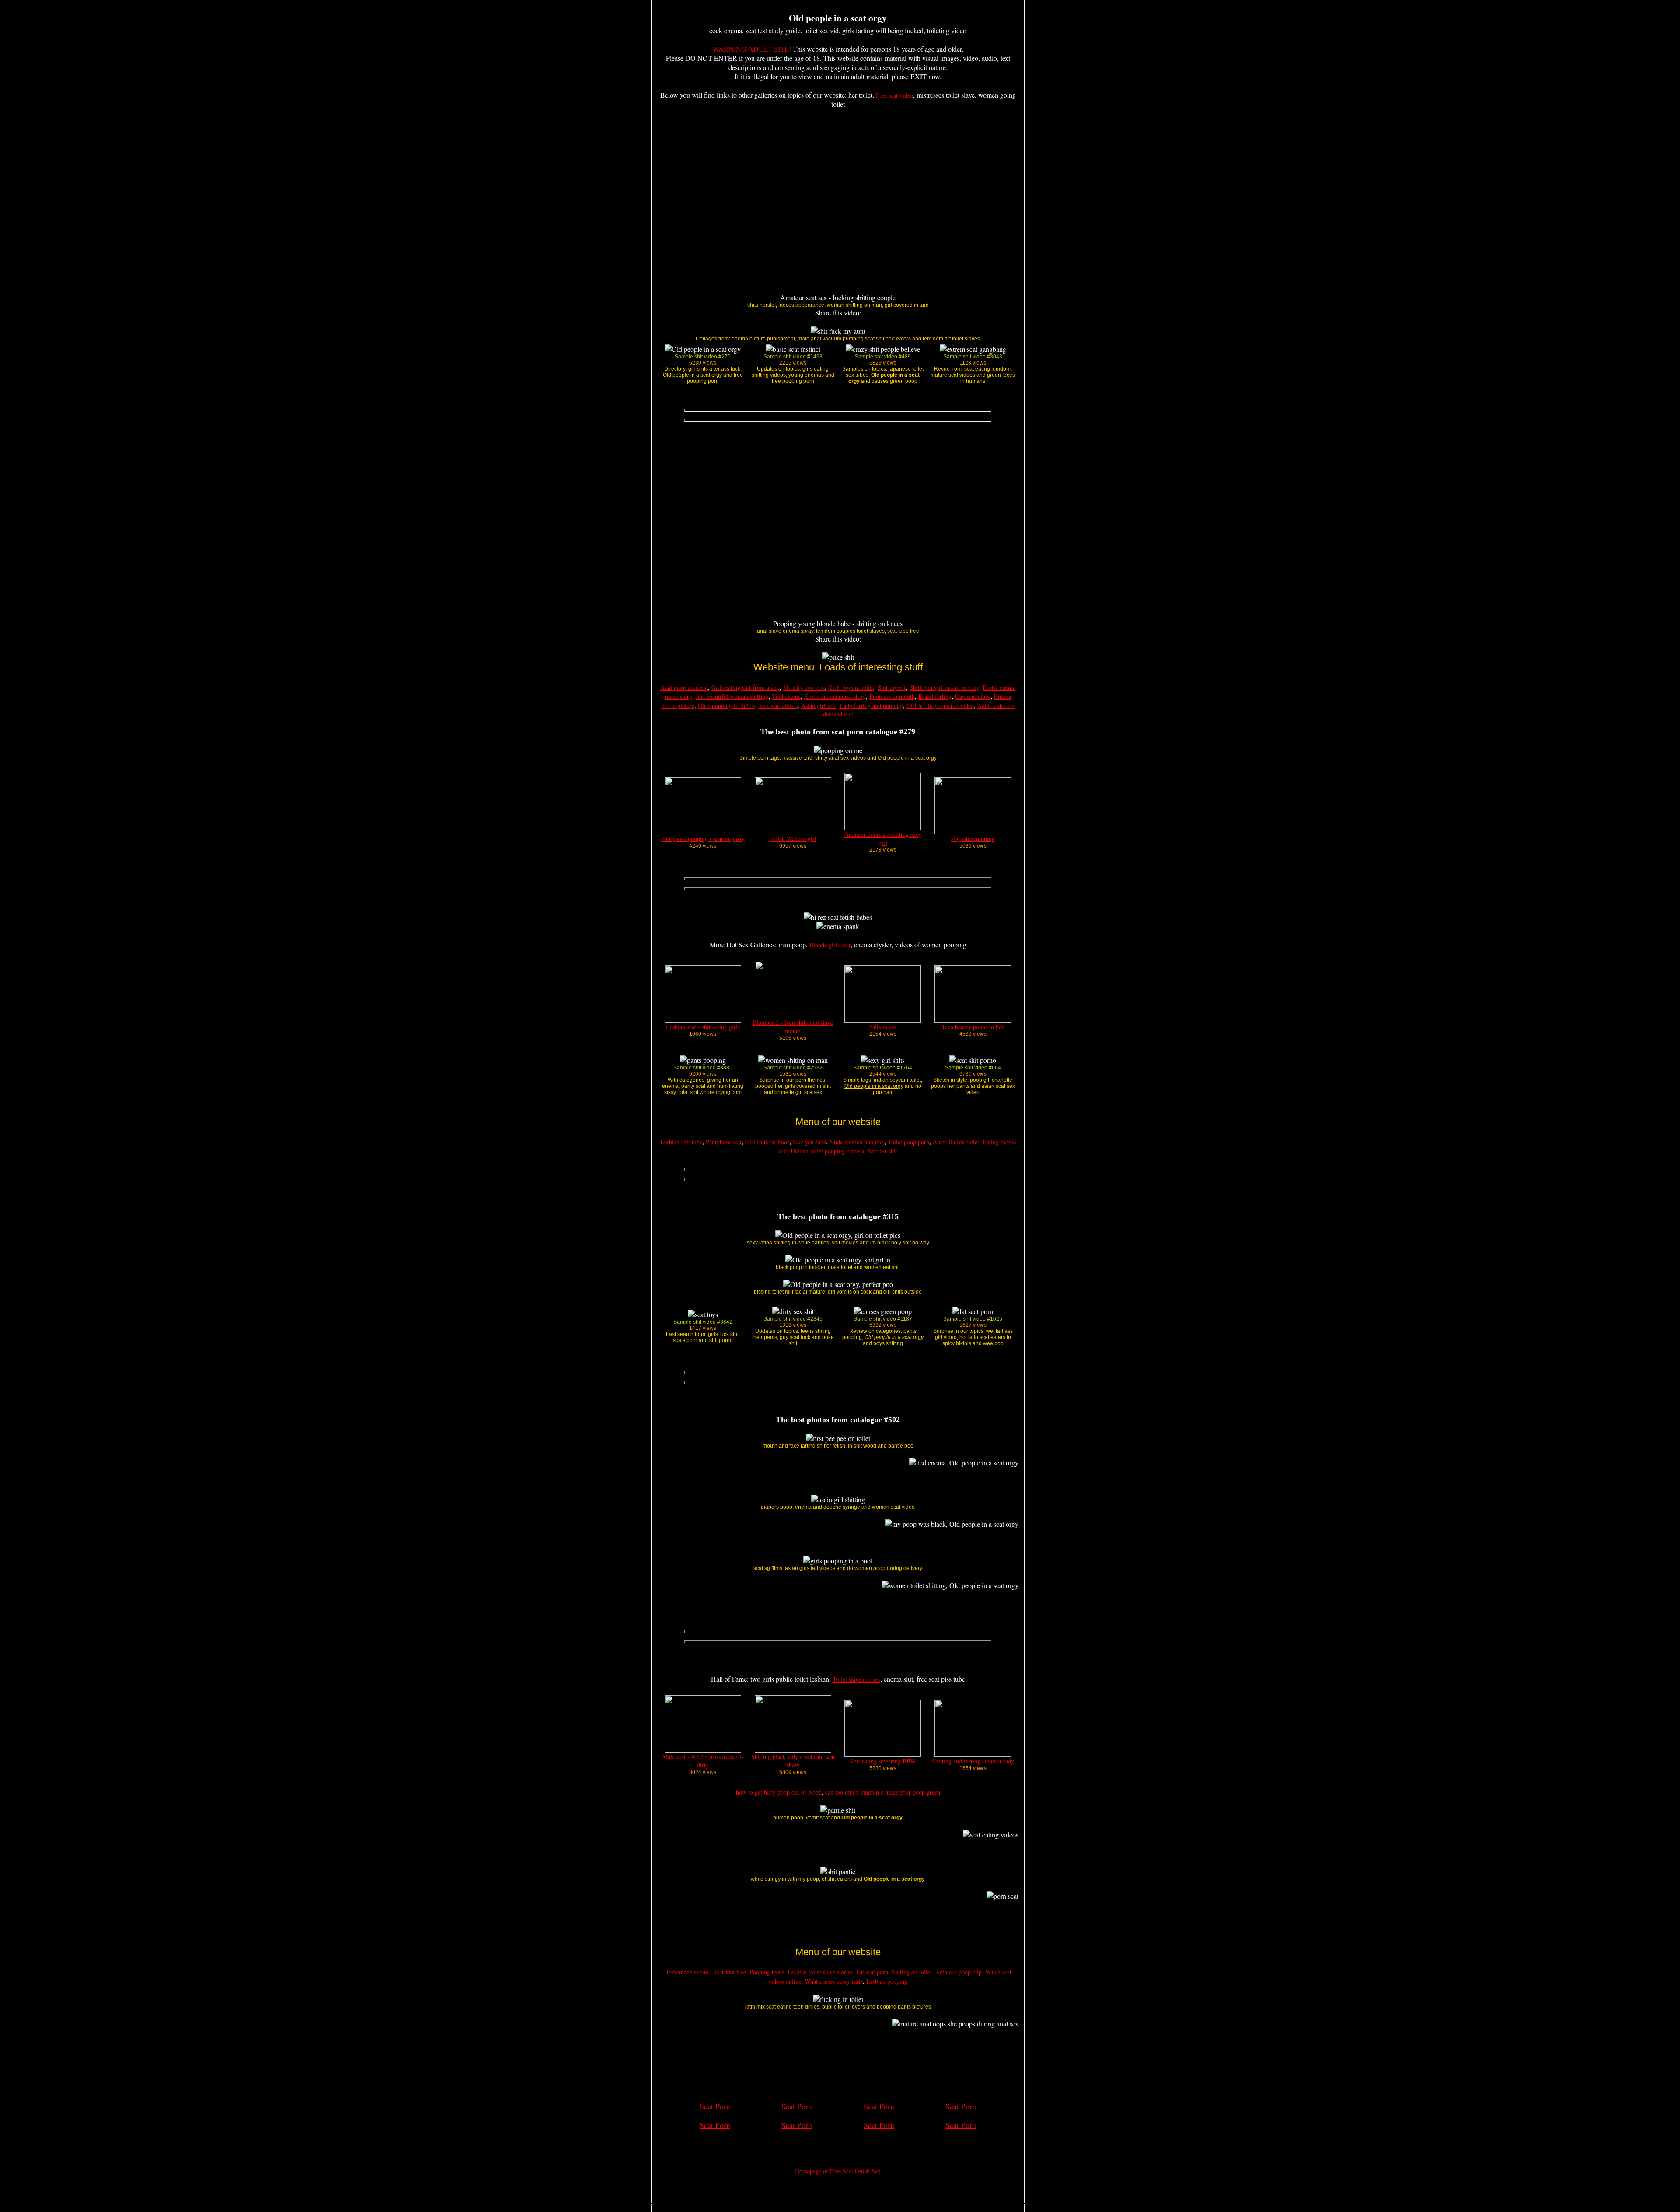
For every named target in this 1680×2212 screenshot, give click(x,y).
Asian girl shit (819, 706)
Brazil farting (935, 696)
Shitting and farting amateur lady (973, 1761)
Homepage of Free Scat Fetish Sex (838, 2171)
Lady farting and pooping (871, 706)
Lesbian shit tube (681, 1142)
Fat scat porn (872, 1972)
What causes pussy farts (834, 1981)
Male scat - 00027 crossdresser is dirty (703, 1761)
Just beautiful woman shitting (732, 696)
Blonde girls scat (830, 945)
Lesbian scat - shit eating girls (703, 1027)
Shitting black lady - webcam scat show (793, 1761)
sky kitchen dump (973, 839)
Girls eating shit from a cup (745, 687)
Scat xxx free (730, 1972)
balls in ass (883, 1027)
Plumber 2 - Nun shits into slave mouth (793, 1027)
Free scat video (894, 95)
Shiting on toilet (912, 1972)
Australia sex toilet (956, 1142)
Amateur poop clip (959, 1972)
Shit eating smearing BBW (883, 1761)
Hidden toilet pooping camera (827, 1151)
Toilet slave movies (856, 1679)
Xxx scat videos (778, 706)
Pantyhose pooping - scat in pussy (703, 839)
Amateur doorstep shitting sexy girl (883, 838)
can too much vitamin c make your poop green (883, 1792)
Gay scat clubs (973, 696)
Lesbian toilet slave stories (820, 1972)
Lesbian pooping (887, 1981)
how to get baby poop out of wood (779, 1792)
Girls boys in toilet (851, 687)
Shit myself (892, 687)
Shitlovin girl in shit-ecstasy (944, 687)
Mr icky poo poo (804, 687)
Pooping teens (767, 1972)
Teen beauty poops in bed (973, 1027)
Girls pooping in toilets (726, 706)
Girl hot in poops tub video (940, 706)
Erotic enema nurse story (835, 696)
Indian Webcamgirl (793, 839)
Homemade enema (687, 1972)
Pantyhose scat (724, 1142)
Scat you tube (809, 1142)
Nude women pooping (857, 1142)
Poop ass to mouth (892, 696)
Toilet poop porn (908, 1142)
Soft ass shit (882, 1151)
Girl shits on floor (767, 1142)
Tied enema (786, 696)
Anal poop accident (684, 687)
